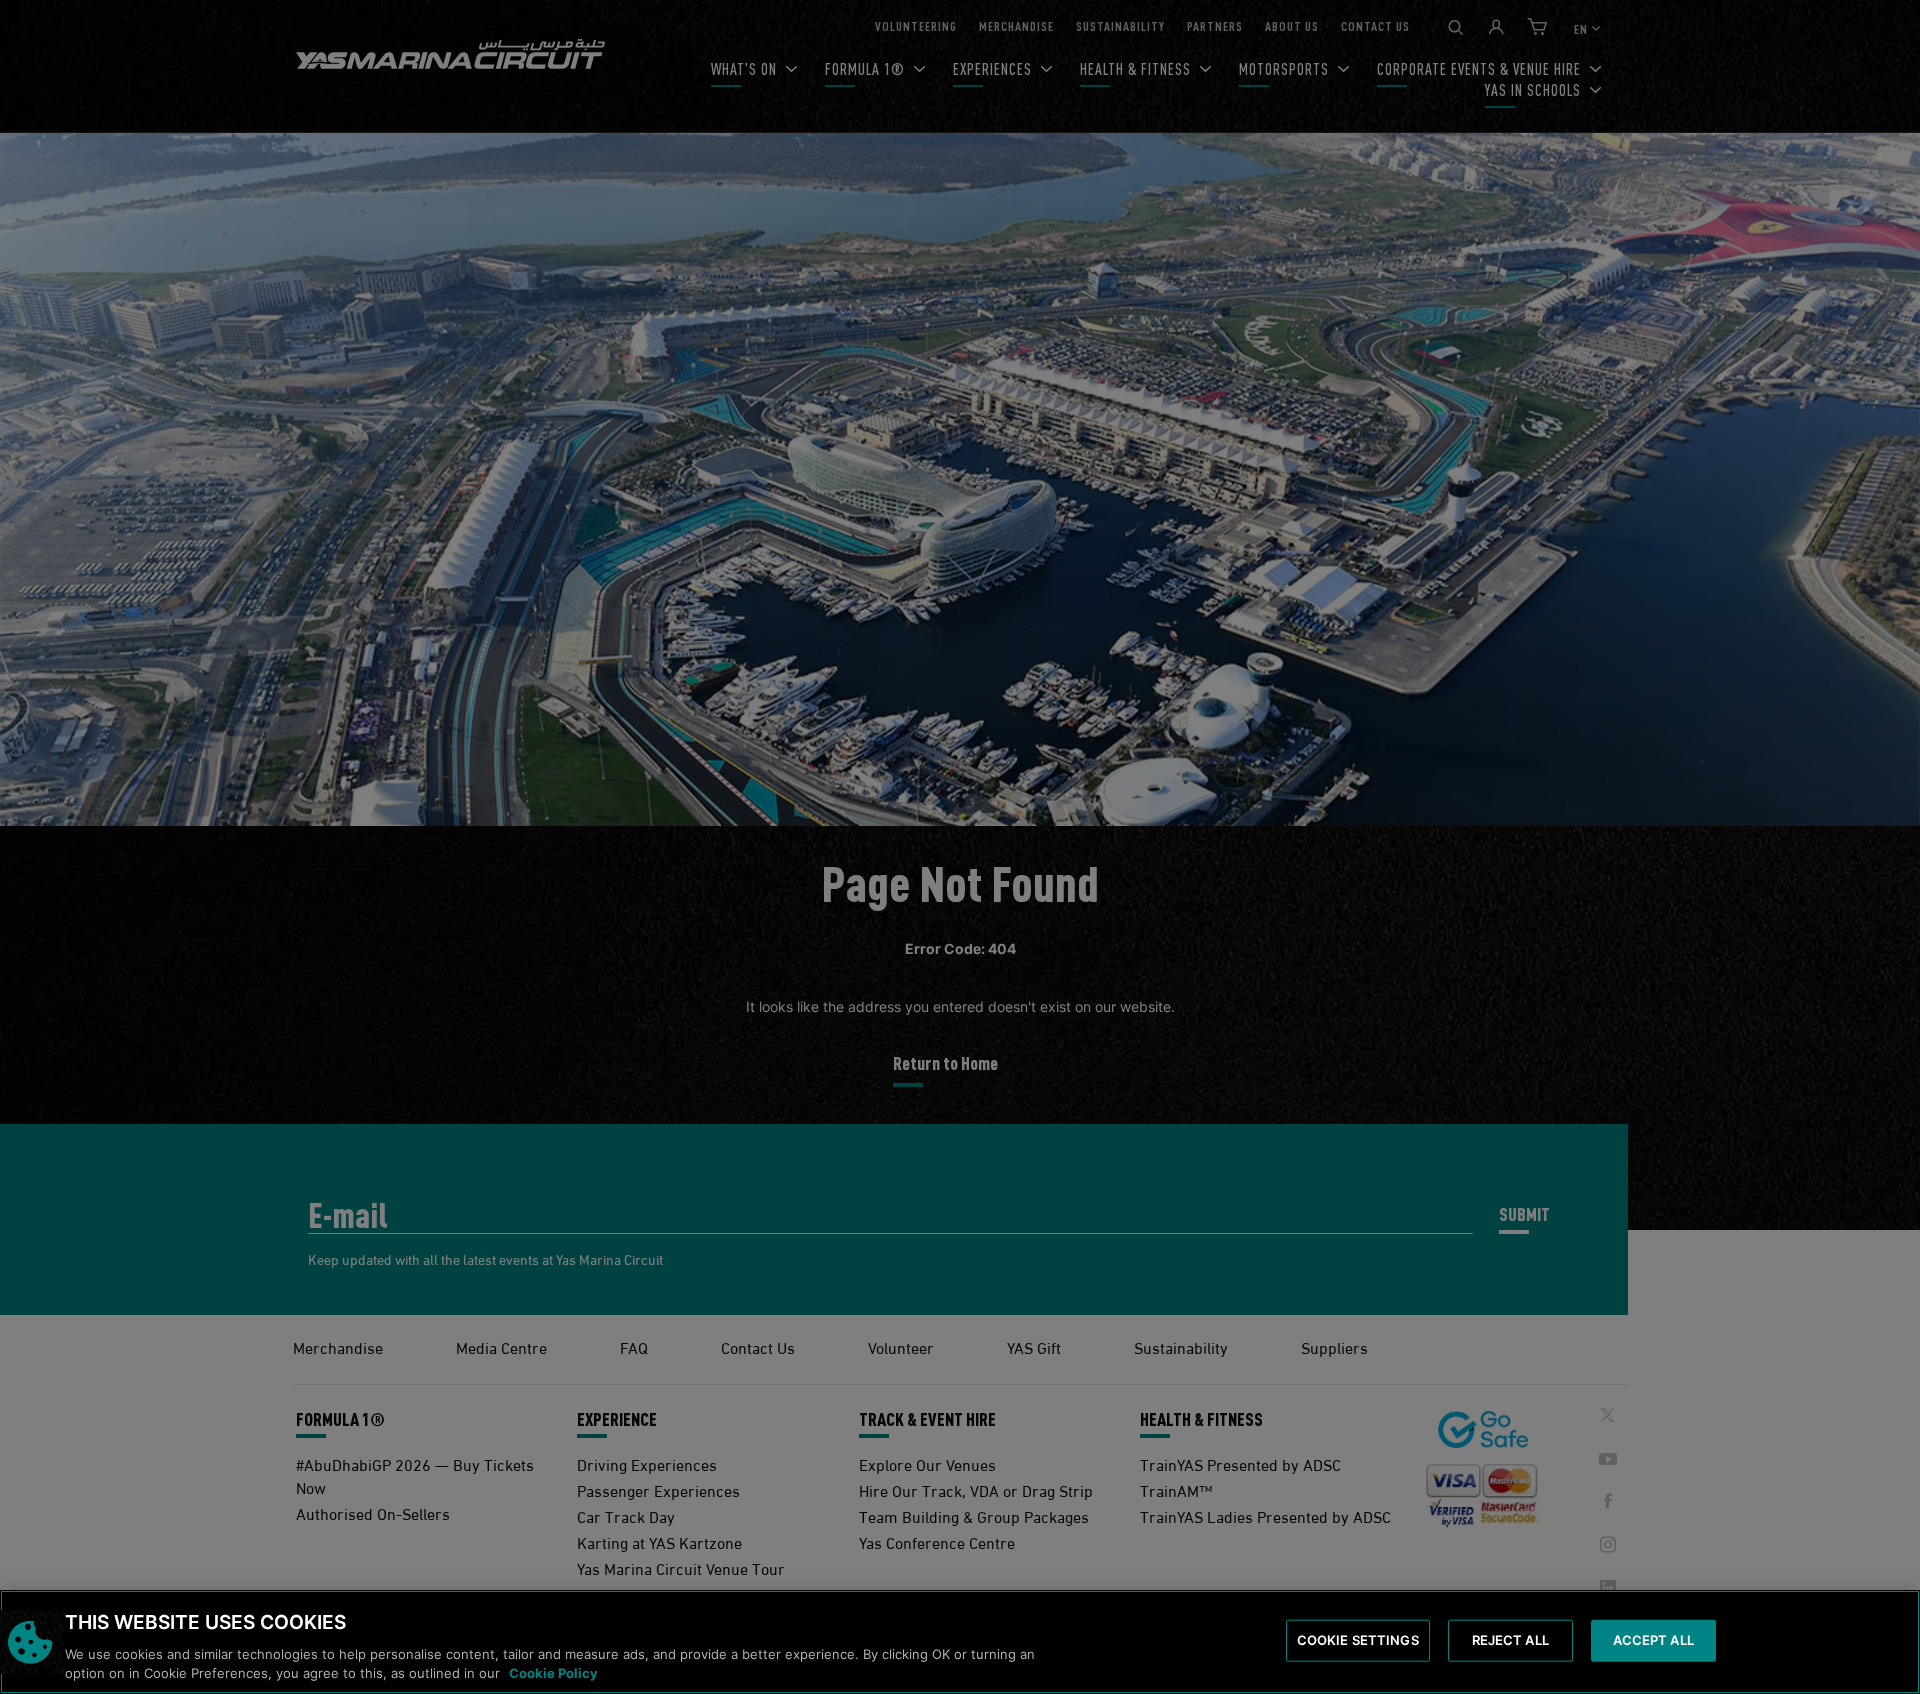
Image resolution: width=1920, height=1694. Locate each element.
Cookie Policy (553, 1673)
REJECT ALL (1510, 1640)
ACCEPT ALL (1653, 1640)
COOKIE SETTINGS (1358, 1640)
